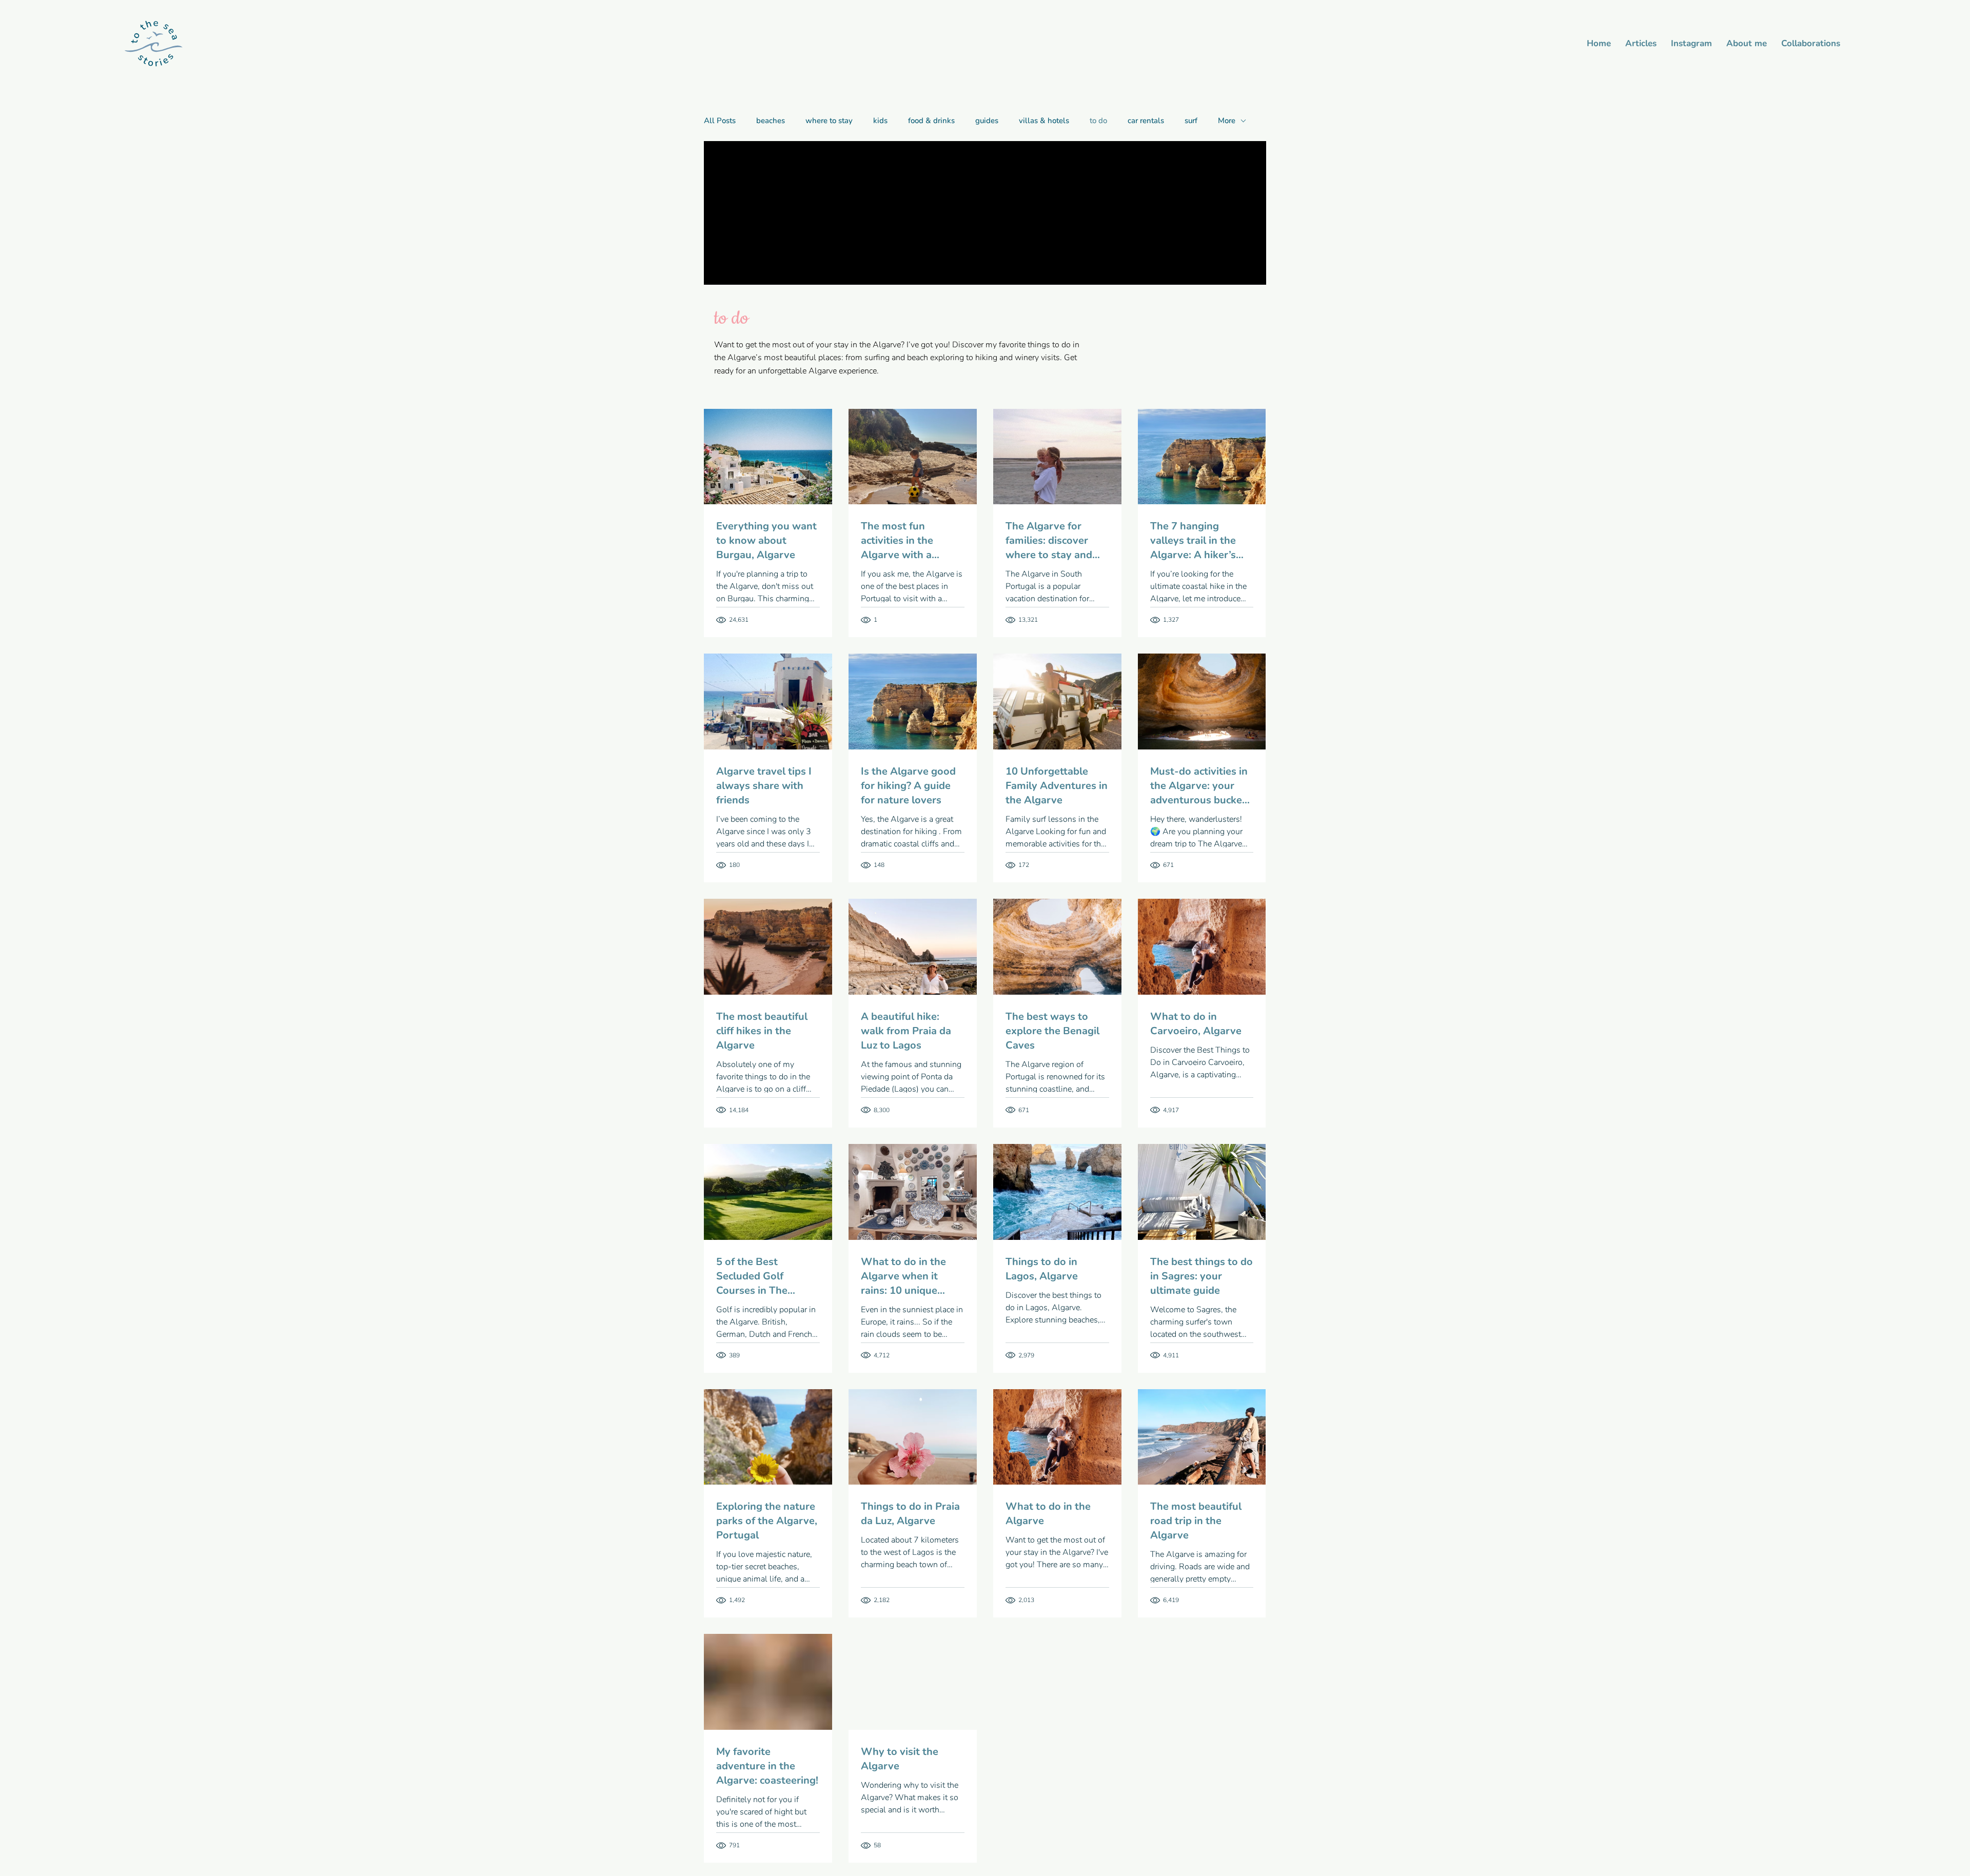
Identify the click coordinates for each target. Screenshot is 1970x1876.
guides (987, 121)
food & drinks (931, 121)
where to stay (829, 121)
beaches (771, 121)
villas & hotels (1044, 121)
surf (1191, 121)
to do (1098, 121)
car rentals (1146, 121)
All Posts (720, 121)
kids (880, 121)
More (1227, 121)
